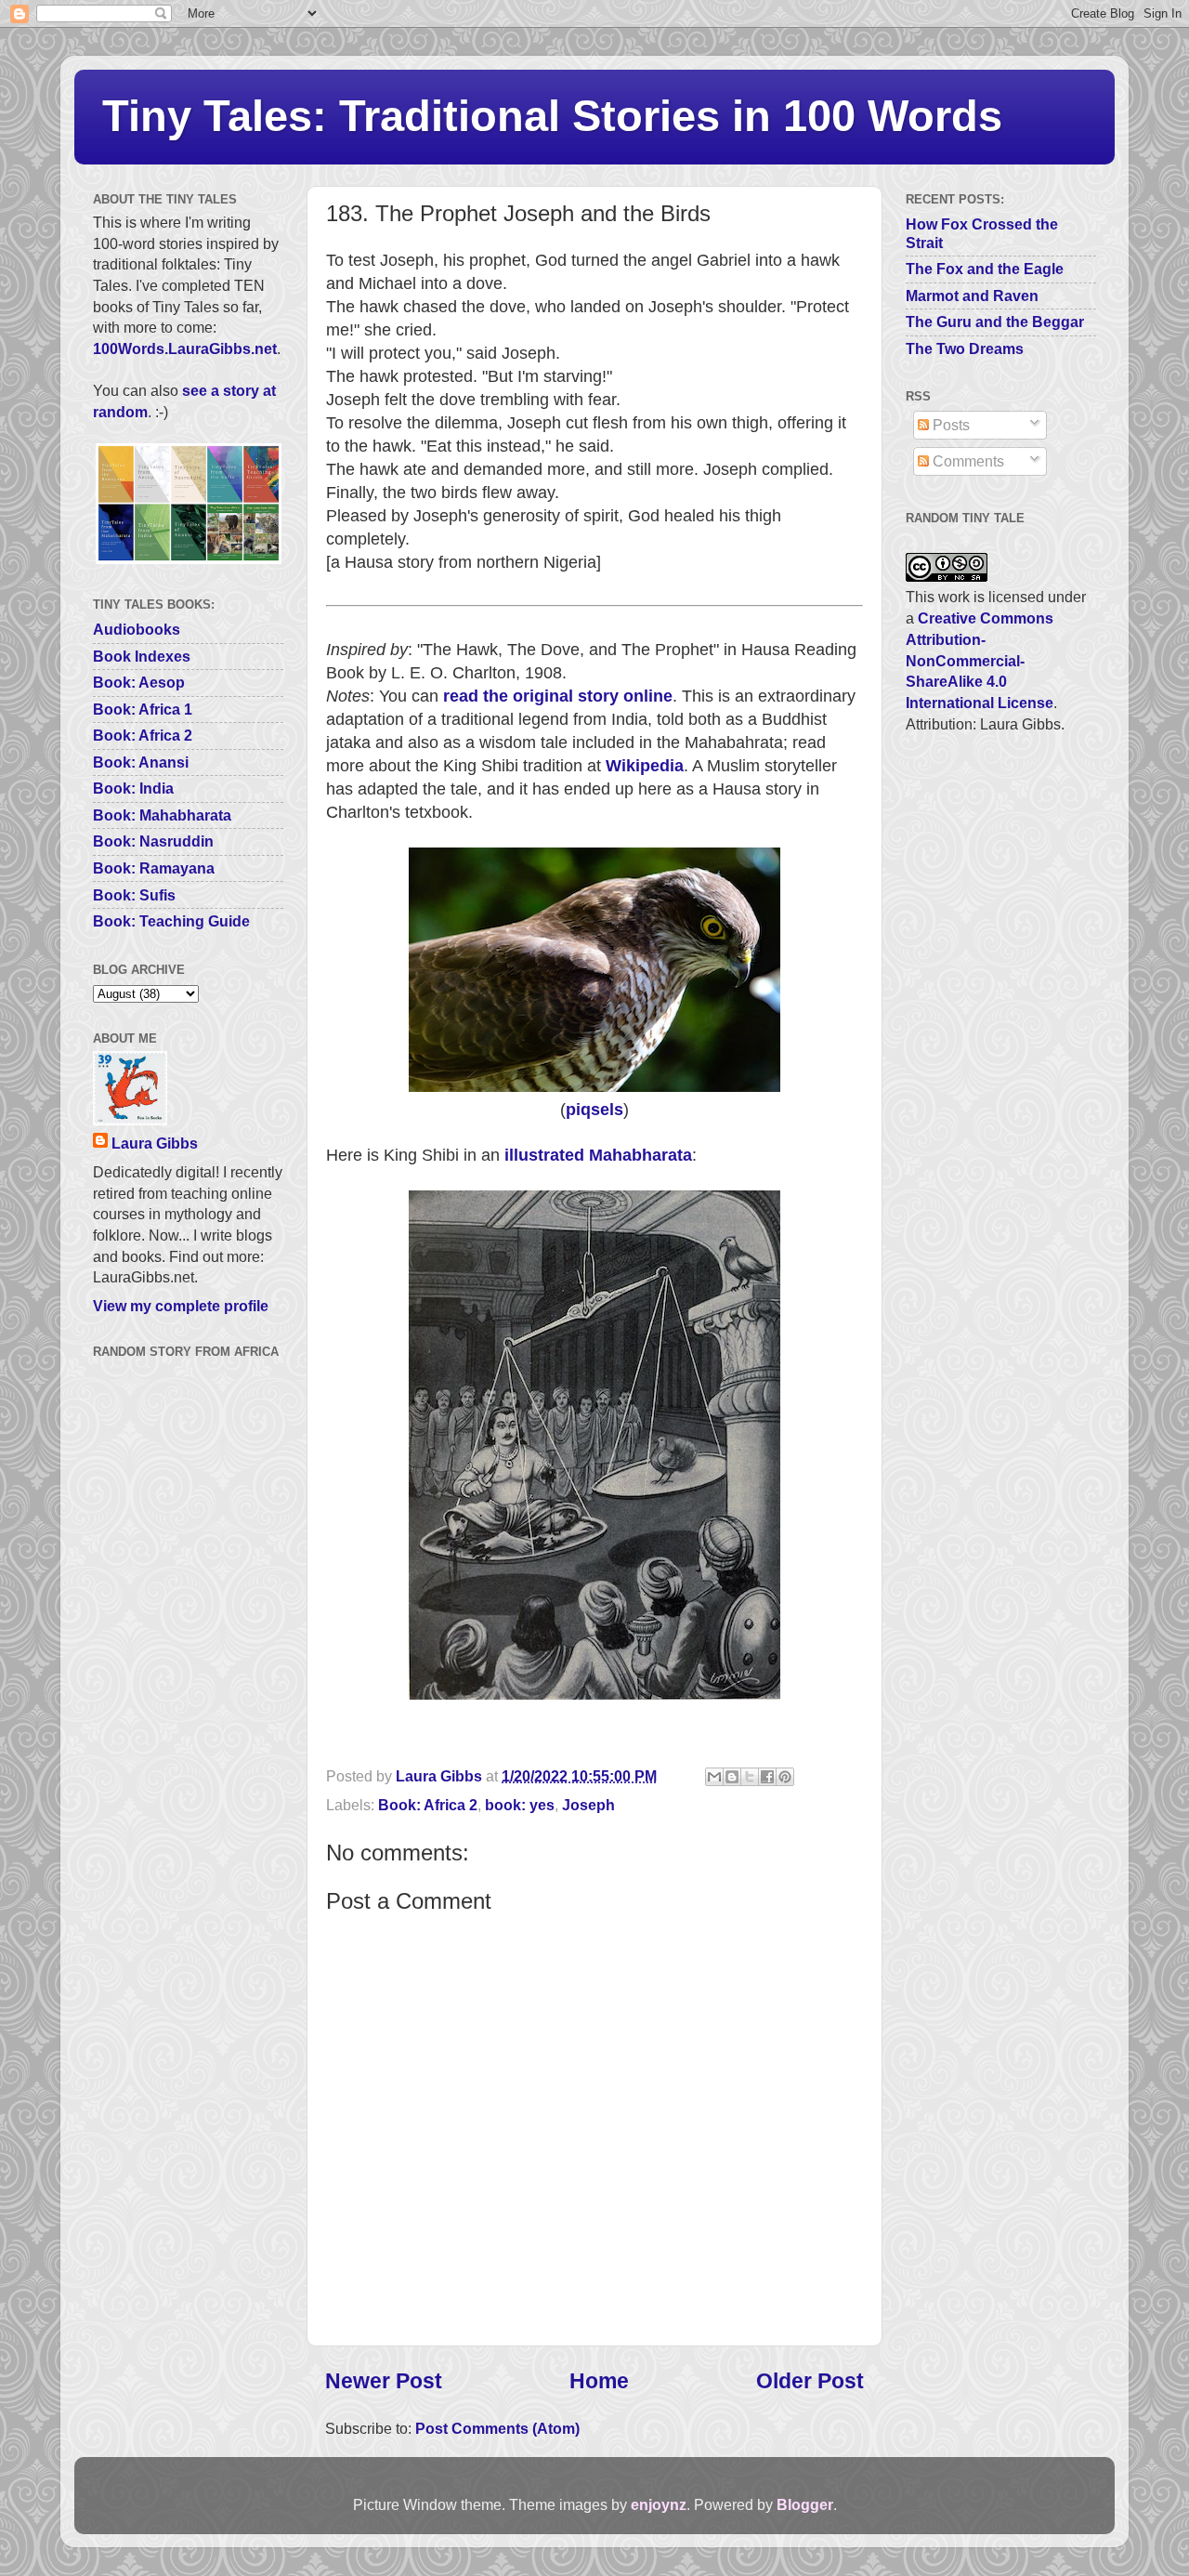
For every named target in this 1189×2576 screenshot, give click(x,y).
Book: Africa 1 (143, 709)
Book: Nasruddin (153, 841)
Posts (949, 425)
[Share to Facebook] (767, 1777)
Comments (967, 461)
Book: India (133, 788)
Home (599, 2381)
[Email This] (714, 1777)
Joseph (588, 1805)
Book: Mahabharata (162, 815)
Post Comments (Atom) (497, 2428)
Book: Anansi (141, 762)
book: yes (520, 1805)
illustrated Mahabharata (598, 1155)
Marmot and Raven (972, 296)
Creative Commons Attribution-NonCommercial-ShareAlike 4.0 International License (980, 660)
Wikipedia (645, 766)
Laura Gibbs (155, 1143)
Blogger (805, 2504)
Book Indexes (142, 656)
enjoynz (659, 2504)
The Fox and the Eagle (985, 269)
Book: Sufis (134, 895)
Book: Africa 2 (428, 1805)
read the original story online (558, 696)
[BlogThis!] (732, 1777)
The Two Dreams (965, 348)
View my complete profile (181, 1306)
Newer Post (384, 2381)
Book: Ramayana (154, 868)
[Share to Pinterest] (785, 1777)
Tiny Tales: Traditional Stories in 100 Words (552, 116)
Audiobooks (137, 629)
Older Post (810, 2381)
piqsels (594, 1110)
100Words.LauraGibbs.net (185, 348)
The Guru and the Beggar (995, 322)
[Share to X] (750, 1777)
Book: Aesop (139, 682)
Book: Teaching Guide (171, 921)
